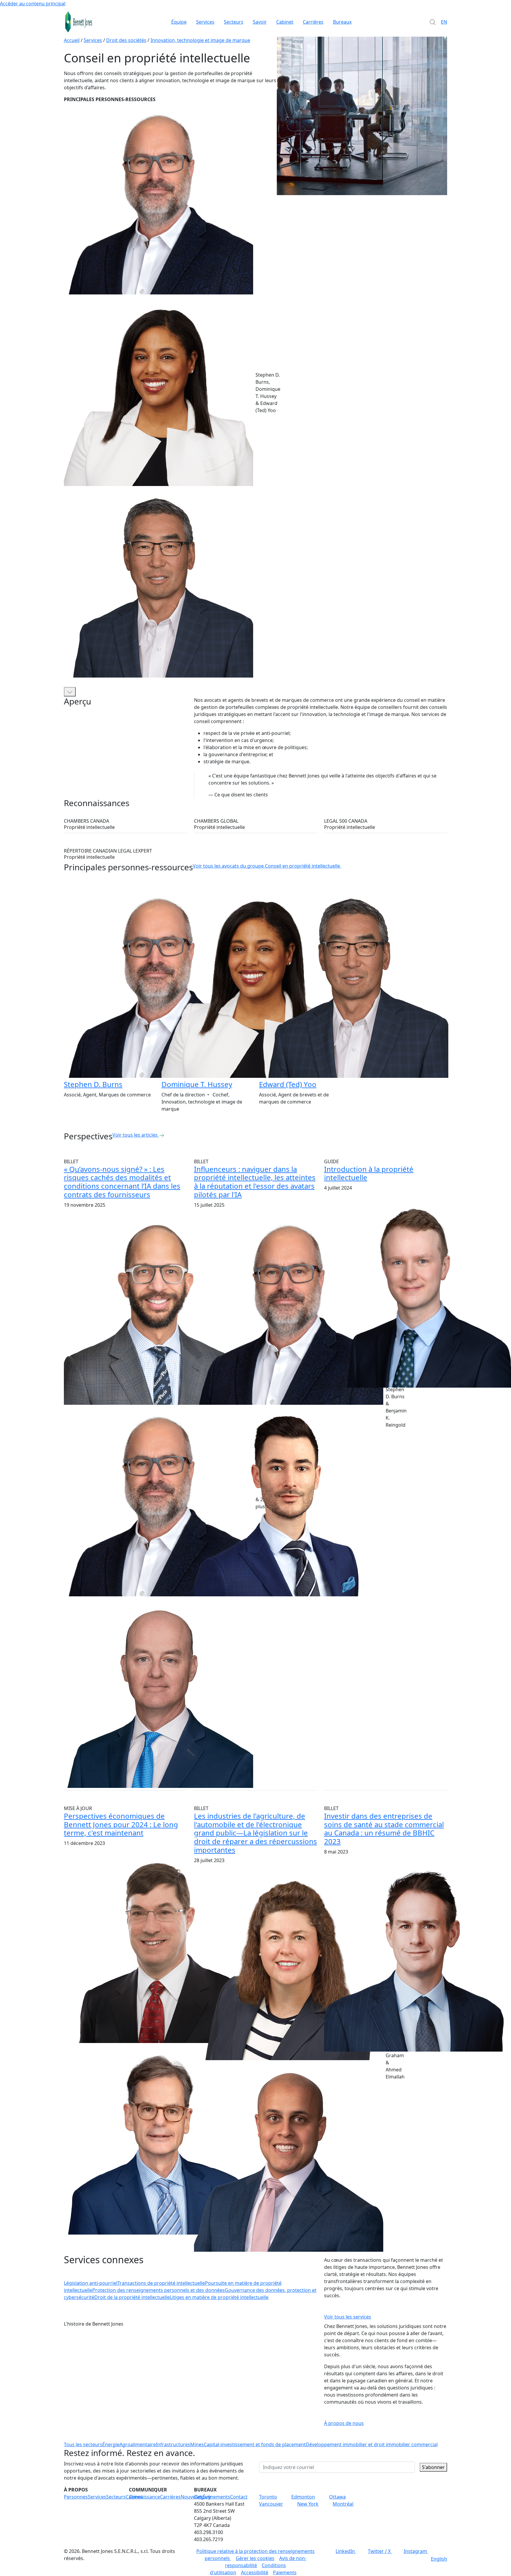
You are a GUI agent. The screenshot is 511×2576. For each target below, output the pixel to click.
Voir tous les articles (135, 1135)
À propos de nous (344, 2423)
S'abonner (433, 2467)
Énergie (111, 2444)
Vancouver (271, 2504)
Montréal (343, 2504)
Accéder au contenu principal (33, 4)
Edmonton (303, 2497)
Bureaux (342, 22)
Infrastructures (173, 2444)
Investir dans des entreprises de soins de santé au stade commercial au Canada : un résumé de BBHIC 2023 (384, 1829)
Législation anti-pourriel (91, 2283)
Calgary (202, 2497)
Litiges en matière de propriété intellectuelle (219, 2297)
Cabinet (285, 22)
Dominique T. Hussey (197, 1084)
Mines (197, 2444)
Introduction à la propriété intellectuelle (369, 1173)
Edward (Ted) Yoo (288, 1084)
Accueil (72, 40)
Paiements (285, 2572)
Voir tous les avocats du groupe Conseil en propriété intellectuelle (266, 866)
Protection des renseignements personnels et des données (159, 2290)
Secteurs (234, 22)
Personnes (76, 2497)
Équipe (179, 22)
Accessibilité (255, 2572)
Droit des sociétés (126, 40)
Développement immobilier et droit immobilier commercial (372, 2444)
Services (205, 22)
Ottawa (337, 2497)
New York (308, 2504)
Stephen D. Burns (93, 1084)
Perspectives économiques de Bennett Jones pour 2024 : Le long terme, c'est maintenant (121, 1824)
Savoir (260, 22)
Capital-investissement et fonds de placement (255, 2444)
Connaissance (144, 2497)
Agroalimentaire (138, 2444)
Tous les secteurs (83, 2444)
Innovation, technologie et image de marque (200, 40)
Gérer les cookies (255, 2558)
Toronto (268, 2497)
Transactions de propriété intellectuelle (161, 2283)
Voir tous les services (348, 2317)
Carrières (313, 22)
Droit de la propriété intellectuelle (132, 2297)
